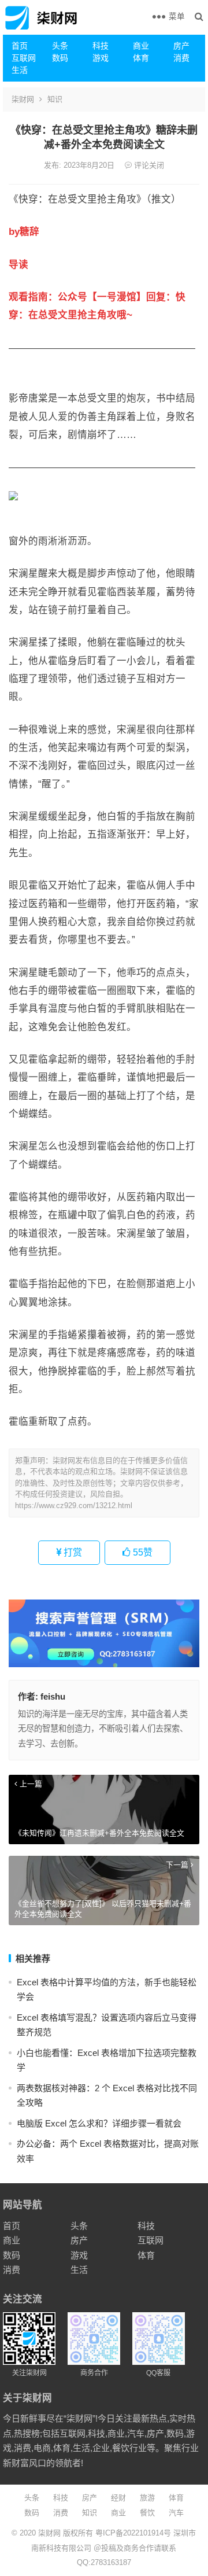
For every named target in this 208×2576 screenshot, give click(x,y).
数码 (60, 58)
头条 (60, 46)
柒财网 (23, 99)
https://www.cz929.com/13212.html (74, 1506)
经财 (118, 2498)
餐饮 (147, 2513)
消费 (181, 58)
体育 (141, 58)
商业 (141, 46)
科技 (101, 46)
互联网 (24, 58)
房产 (181, 46)
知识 (55, 99)
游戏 (101, 58)
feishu (53, 1696)
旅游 (147, 2498)
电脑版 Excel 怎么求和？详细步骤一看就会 (99, 2123)
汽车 (176, 2513)
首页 (20, 46)
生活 (20, 70)
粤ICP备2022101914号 (133, 2533)
